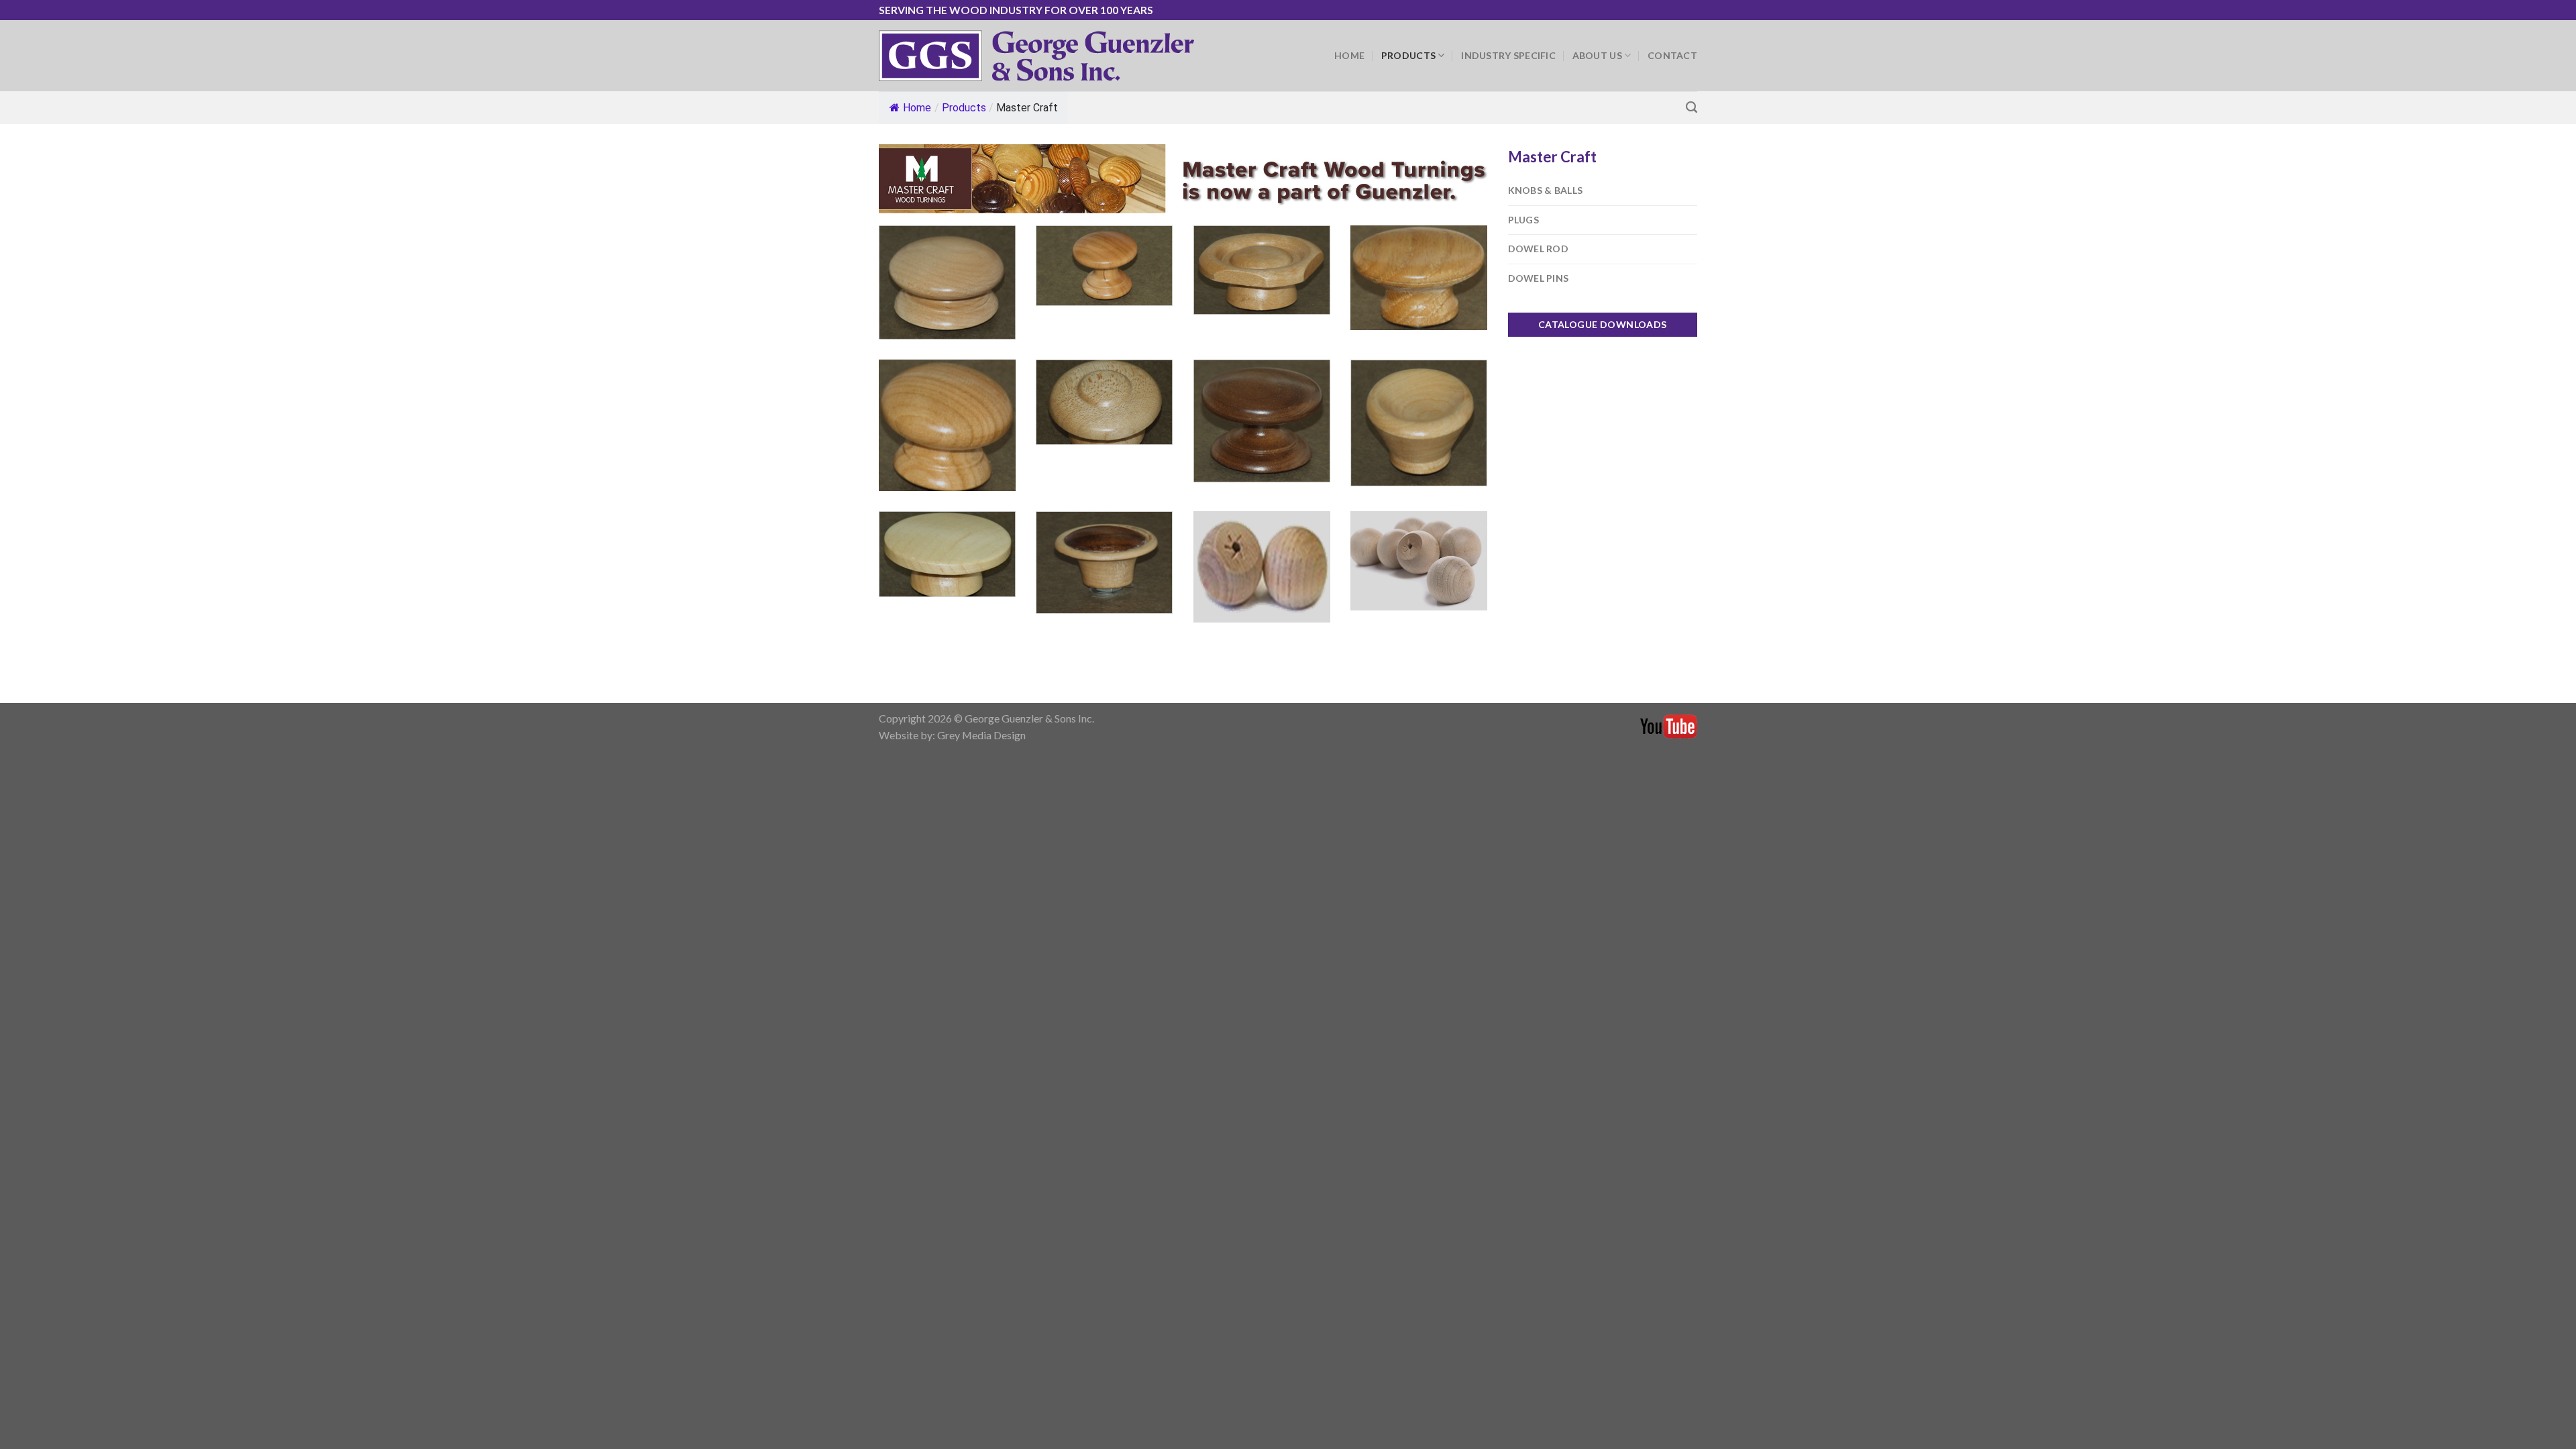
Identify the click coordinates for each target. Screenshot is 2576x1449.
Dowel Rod (1539, 249)
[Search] (1692, 107)
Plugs (1523, 220)
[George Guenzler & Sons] (1036, 55)
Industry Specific (1508, 55)
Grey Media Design (981, 735)
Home (1349, 55)
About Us (1597, 55)
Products (1408, 55)
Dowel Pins (1539, 278)
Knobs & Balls (1546, 190)
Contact (1672, 55)
